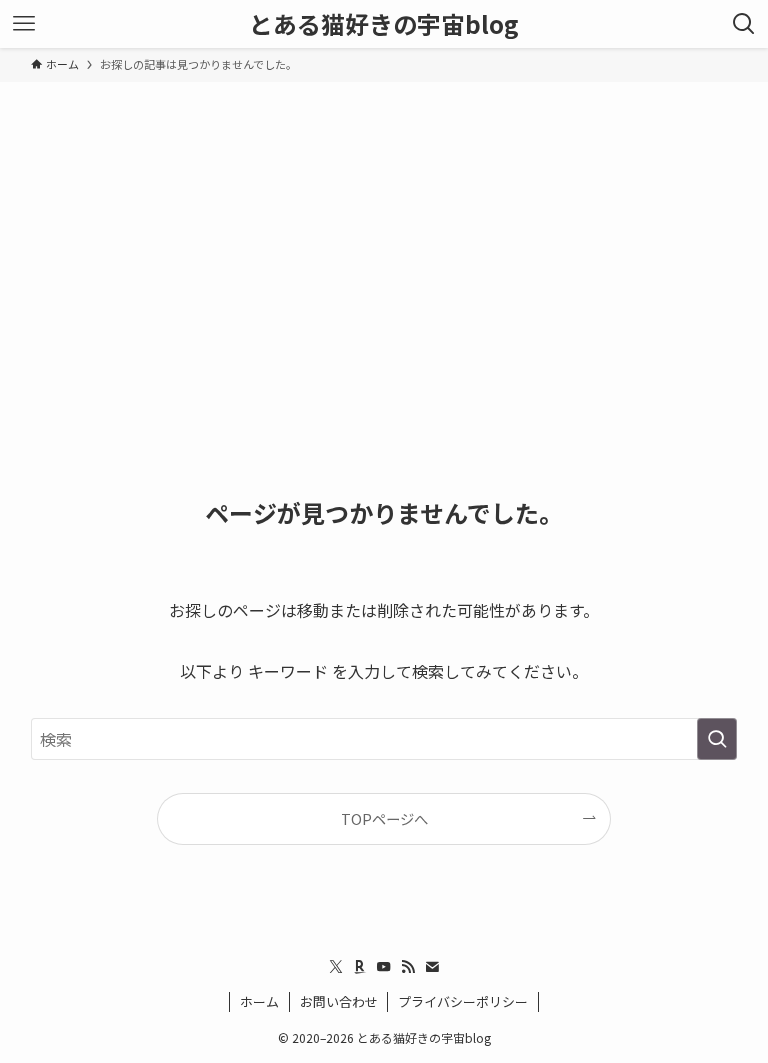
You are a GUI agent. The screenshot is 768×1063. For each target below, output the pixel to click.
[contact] (432, 967)
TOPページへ (384, 818)
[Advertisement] (384, 232)
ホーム (259, 1001)
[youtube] (384, 967)
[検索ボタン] (744, 24)
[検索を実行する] (717, 739)
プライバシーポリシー (463, 1001)
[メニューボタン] (24, 24)
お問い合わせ (339, 1001)
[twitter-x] (336, 967)
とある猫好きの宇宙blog (384, 24)
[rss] (408, 967)
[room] (360, 967)
